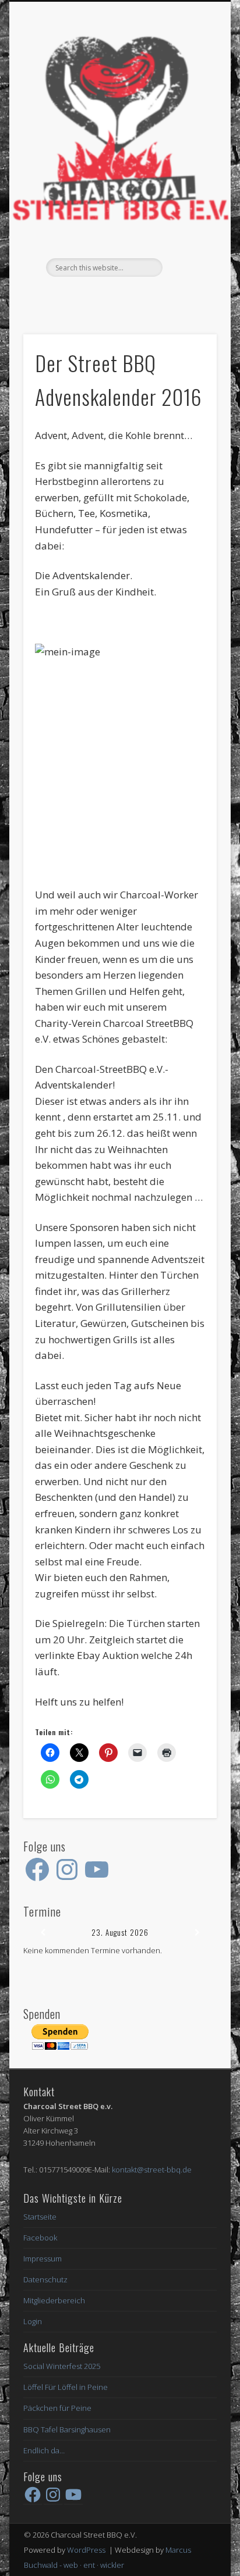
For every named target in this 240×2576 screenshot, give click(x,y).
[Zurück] (43, 1933)
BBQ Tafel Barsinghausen (67, 2429)
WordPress (86, 2550)
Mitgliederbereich (54, 2300)
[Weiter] (197, 1933)
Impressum (43, 2259)
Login (33, 2321)
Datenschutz (45, 2279)
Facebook (118, 297)
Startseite (40, 2217)
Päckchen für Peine (57, 2408)
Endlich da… (44, 2450)
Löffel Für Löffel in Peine (66, 2387)
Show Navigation (188, 104)
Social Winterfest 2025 (62, 2366)
